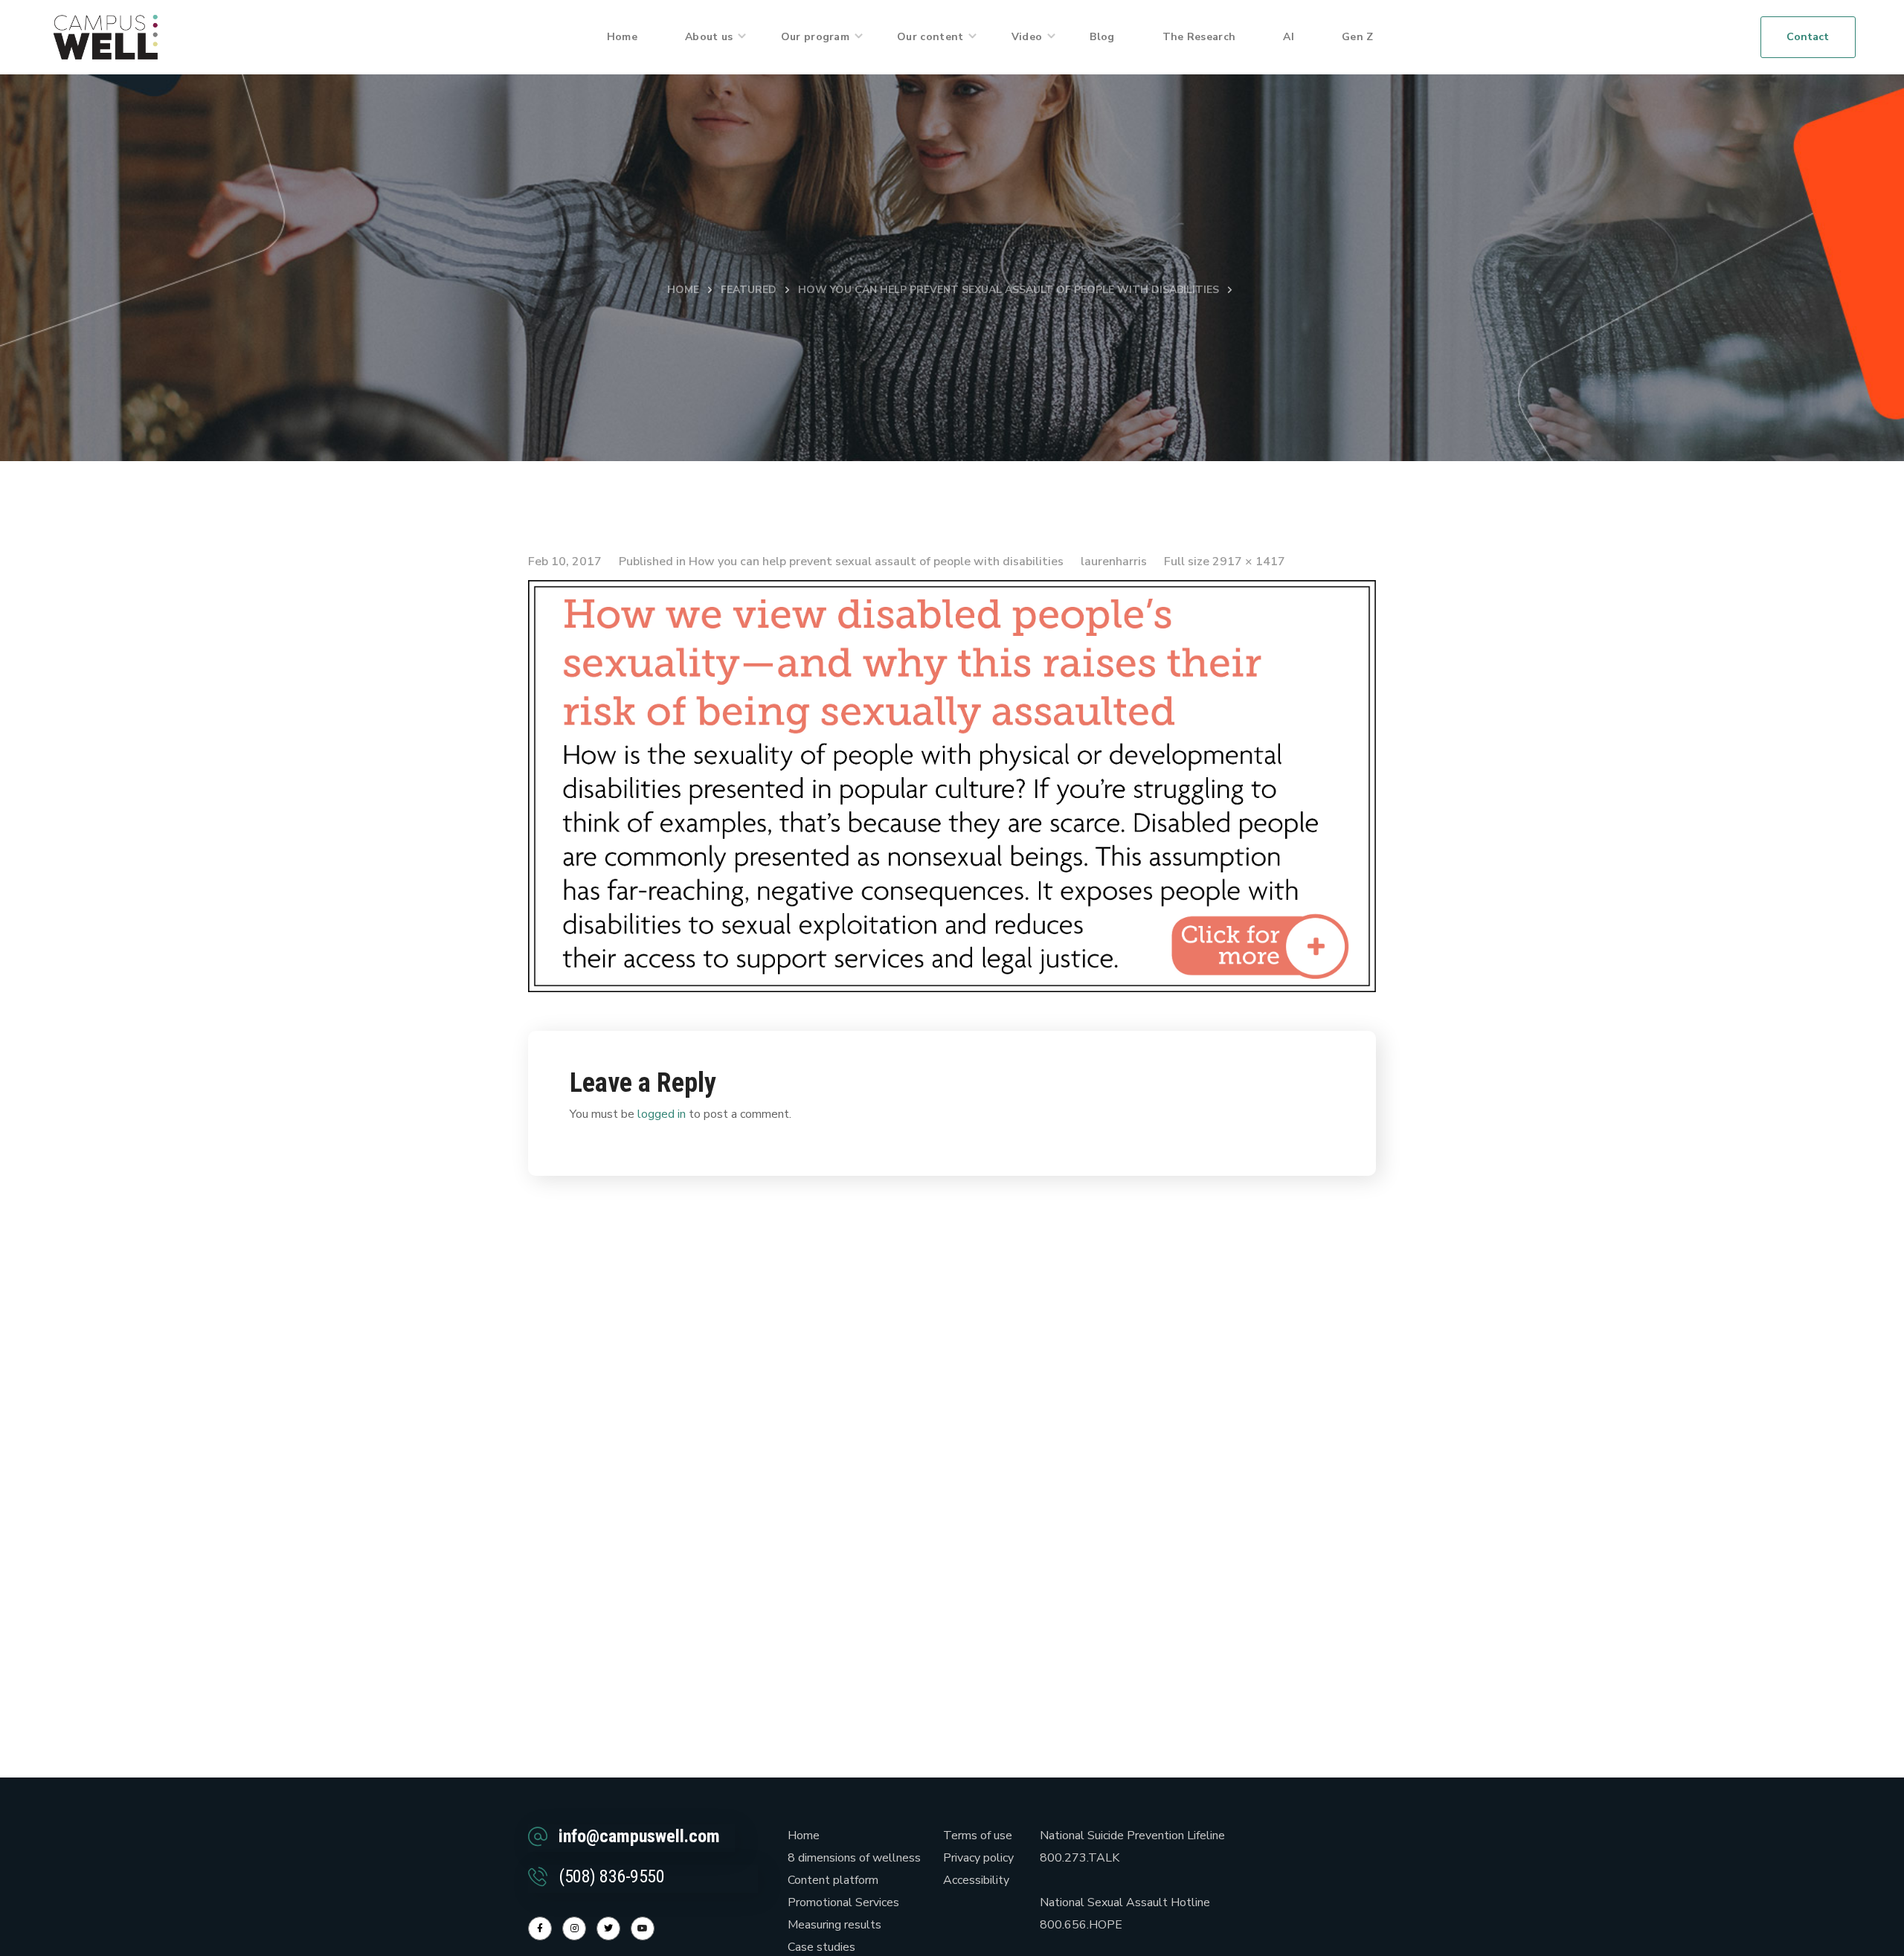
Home (683, 290)
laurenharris (1114, 562)
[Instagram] (574, 1928)
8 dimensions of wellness (854, 1858)
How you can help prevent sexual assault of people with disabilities (1009, 290)
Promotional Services (843, 1902)
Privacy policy (978, 1858)
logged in (662, 1114)
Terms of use (978, 1836)
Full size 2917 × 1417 (1225, 562)
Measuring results (834, 1925)
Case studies (821, 1947)
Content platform (833, 1880)
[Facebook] (540, 1928)
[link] (106, 36)
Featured (749, 290)
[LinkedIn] (608, 1928)
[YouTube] (643, 1928)
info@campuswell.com (639, 1836)
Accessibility (976, 1880)
